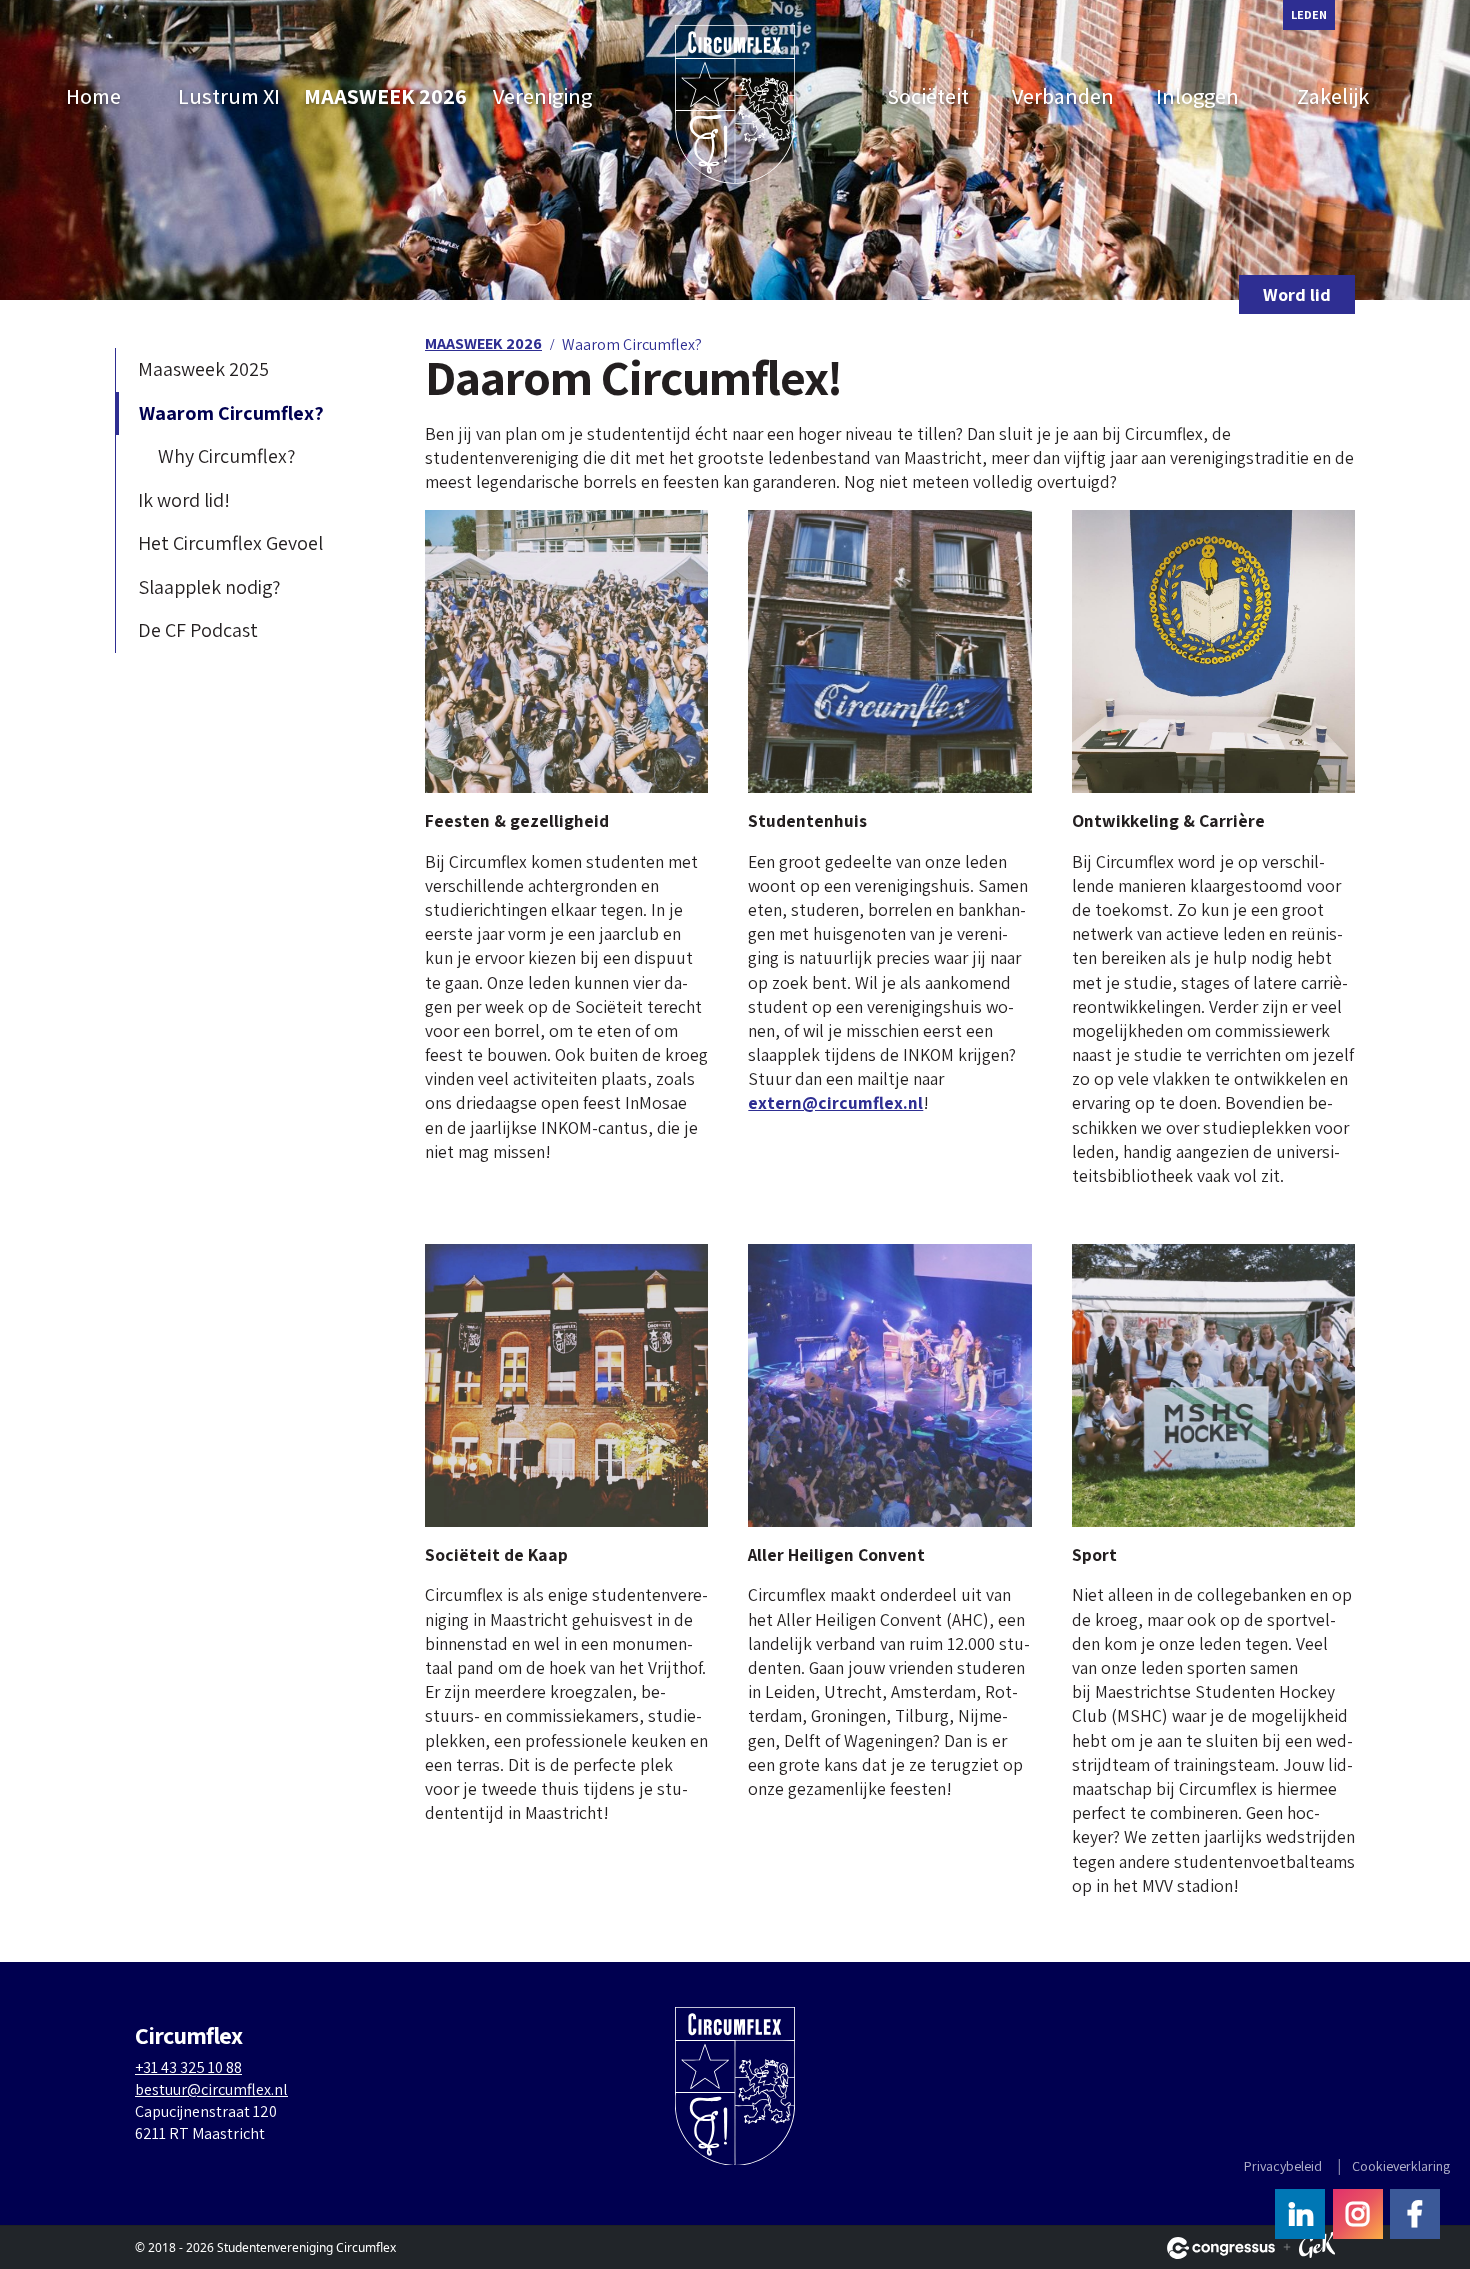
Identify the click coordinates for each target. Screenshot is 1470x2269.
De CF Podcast (198, 630)
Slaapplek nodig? (209, 587)
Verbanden (1063, 96)
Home (93, 96)
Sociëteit (928, 96)
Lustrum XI (229, 96)
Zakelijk (1333, 96)
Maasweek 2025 (203, 369)
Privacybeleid (1283, 2166)
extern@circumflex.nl (835, 1102)
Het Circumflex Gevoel (230, 543)
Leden (1309, 14)
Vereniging (542, 96)
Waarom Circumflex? (231, 413)
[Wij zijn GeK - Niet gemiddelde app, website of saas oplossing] (1317, 2248)
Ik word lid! (184, 500)
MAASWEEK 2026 (385, 96)
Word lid (1297, 294)
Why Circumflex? (226, 456)
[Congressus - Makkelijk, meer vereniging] (1221, 2248)
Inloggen (1197, 96)
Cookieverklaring (1401, 2166)
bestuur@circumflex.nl (211, 2089)
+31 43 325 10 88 (188, 2067)
